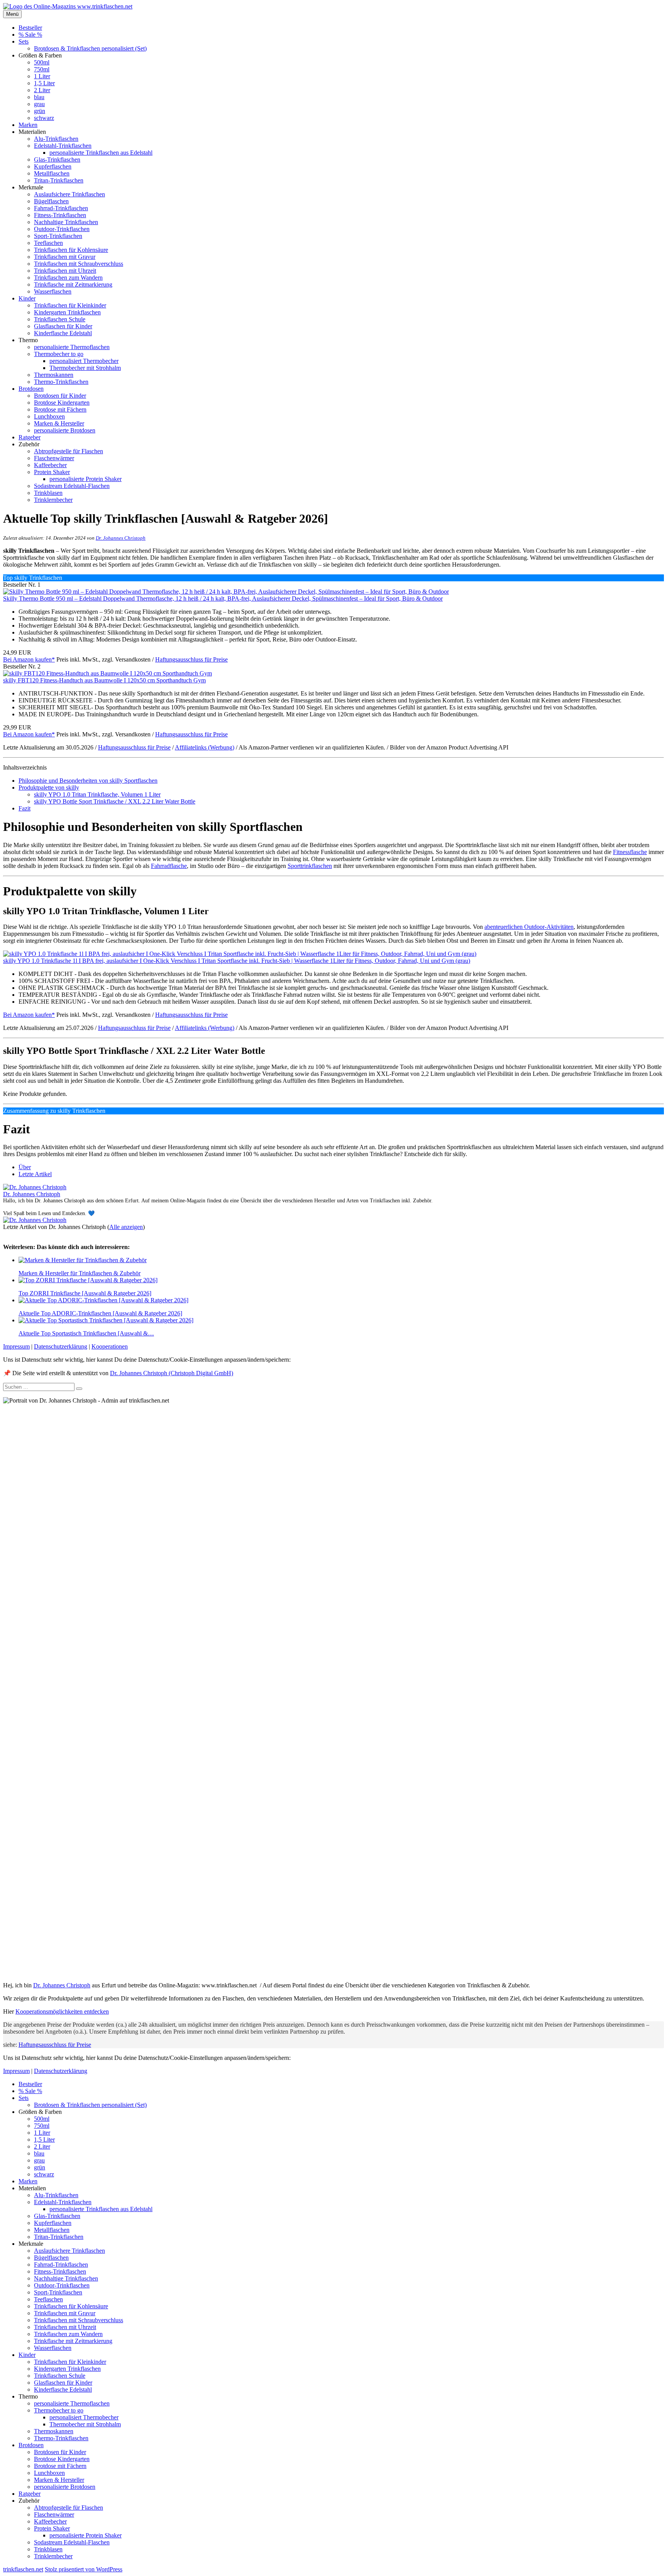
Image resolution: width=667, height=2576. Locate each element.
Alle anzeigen (126, 1227)
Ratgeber (30, 437)
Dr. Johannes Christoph (121, 538)
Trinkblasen (48, 493)
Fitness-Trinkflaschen (60, 215)
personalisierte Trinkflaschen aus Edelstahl (101, 153)
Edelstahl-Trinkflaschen (63, 146)
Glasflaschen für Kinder (63, 326)
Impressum (16, 1346)
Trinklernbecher (53, 500)
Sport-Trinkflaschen (58, 236)
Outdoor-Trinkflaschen (62, 229)
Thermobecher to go (59, 354)
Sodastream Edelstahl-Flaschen (72, 486)
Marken (28, 125)
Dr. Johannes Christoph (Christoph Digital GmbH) (172, 1373)
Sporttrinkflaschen (310, 866)
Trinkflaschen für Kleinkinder (70, 305)
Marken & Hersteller (59, 423)
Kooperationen (110, 1346)
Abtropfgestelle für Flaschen (69, 451)
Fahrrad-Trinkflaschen (61, 208)
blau (39, 97)
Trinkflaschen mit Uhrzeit (65, 271)
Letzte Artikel (35, 1174)
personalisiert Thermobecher (84, 361)
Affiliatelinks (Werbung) (205, 747)
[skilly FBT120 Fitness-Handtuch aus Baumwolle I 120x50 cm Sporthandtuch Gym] (107, 673)
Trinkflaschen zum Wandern (68, 278)
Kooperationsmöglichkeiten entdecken (62, 2011)
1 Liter (42, 76)
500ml (42, 62)
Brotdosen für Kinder (60, 396)
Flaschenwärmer (54, 458)
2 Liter (42, 90)
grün (40, 111)
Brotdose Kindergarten (62, 403)
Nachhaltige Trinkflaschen (66, 222)
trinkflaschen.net (23, 2569)
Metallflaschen (52, 173)
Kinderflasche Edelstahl (63, 333)
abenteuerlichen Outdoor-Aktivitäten (529, 927)
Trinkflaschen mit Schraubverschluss (79, 264)
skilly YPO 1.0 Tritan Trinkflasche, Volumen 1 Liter (97, 794)
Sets (24, 41)
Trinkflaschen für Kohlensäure (71, 250)
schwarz (44, 118)
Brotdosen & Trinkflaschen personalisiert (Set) (90, 48)
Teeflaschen (48, 243)
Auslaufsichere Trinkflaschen (69, 194)
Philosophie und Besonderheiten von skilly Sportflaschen (88, 781)
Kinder (27, 298)
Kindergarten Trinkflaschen (67, 312)
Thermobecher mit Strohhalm (85, 368)
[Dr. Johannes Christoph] (35, 1187)
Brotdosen (31, 389)
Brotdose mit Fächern (60, 409)
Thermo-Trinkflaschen (61, 382)
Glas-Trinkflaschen (57, 160)
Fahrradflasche (169, 866)
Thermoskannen (54, 375)
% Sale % (30, 35)
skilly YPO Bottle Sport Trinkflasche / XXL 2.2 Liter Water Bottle (115, 801)
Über (25, 1167)
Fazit (25, 808)
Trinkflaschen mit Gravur (65, 257)
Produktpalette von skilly (49, 787)
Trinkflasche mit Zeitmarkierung (73, 284)
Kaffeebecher (50, 465)
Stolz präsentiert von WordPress (84, 2569)
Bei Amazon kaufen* (29, 659)
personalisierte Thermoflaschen (72, 347)
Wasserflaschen (53, 291)
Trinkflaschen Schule (60, 319)
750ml (42, 69)
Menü (12, 14)
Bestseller (30, 28)
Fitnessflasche (630, 852)
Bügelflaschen (51, 201)
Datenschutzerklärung (61, 1346)
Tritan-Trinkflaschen (59, 180)
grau (39, 104)
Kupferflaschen (53, 166)
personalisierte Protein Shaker (85, 479)
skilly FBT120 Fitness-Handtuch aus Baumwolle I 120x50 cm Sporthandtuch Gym (104, 680)
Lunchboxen (49, 416)
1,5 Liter (44, 83)
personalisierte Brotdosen (65, 430)
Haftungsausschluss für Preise (191, 659)
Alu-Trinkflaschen (56, 139)
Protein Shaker (52, 472)
